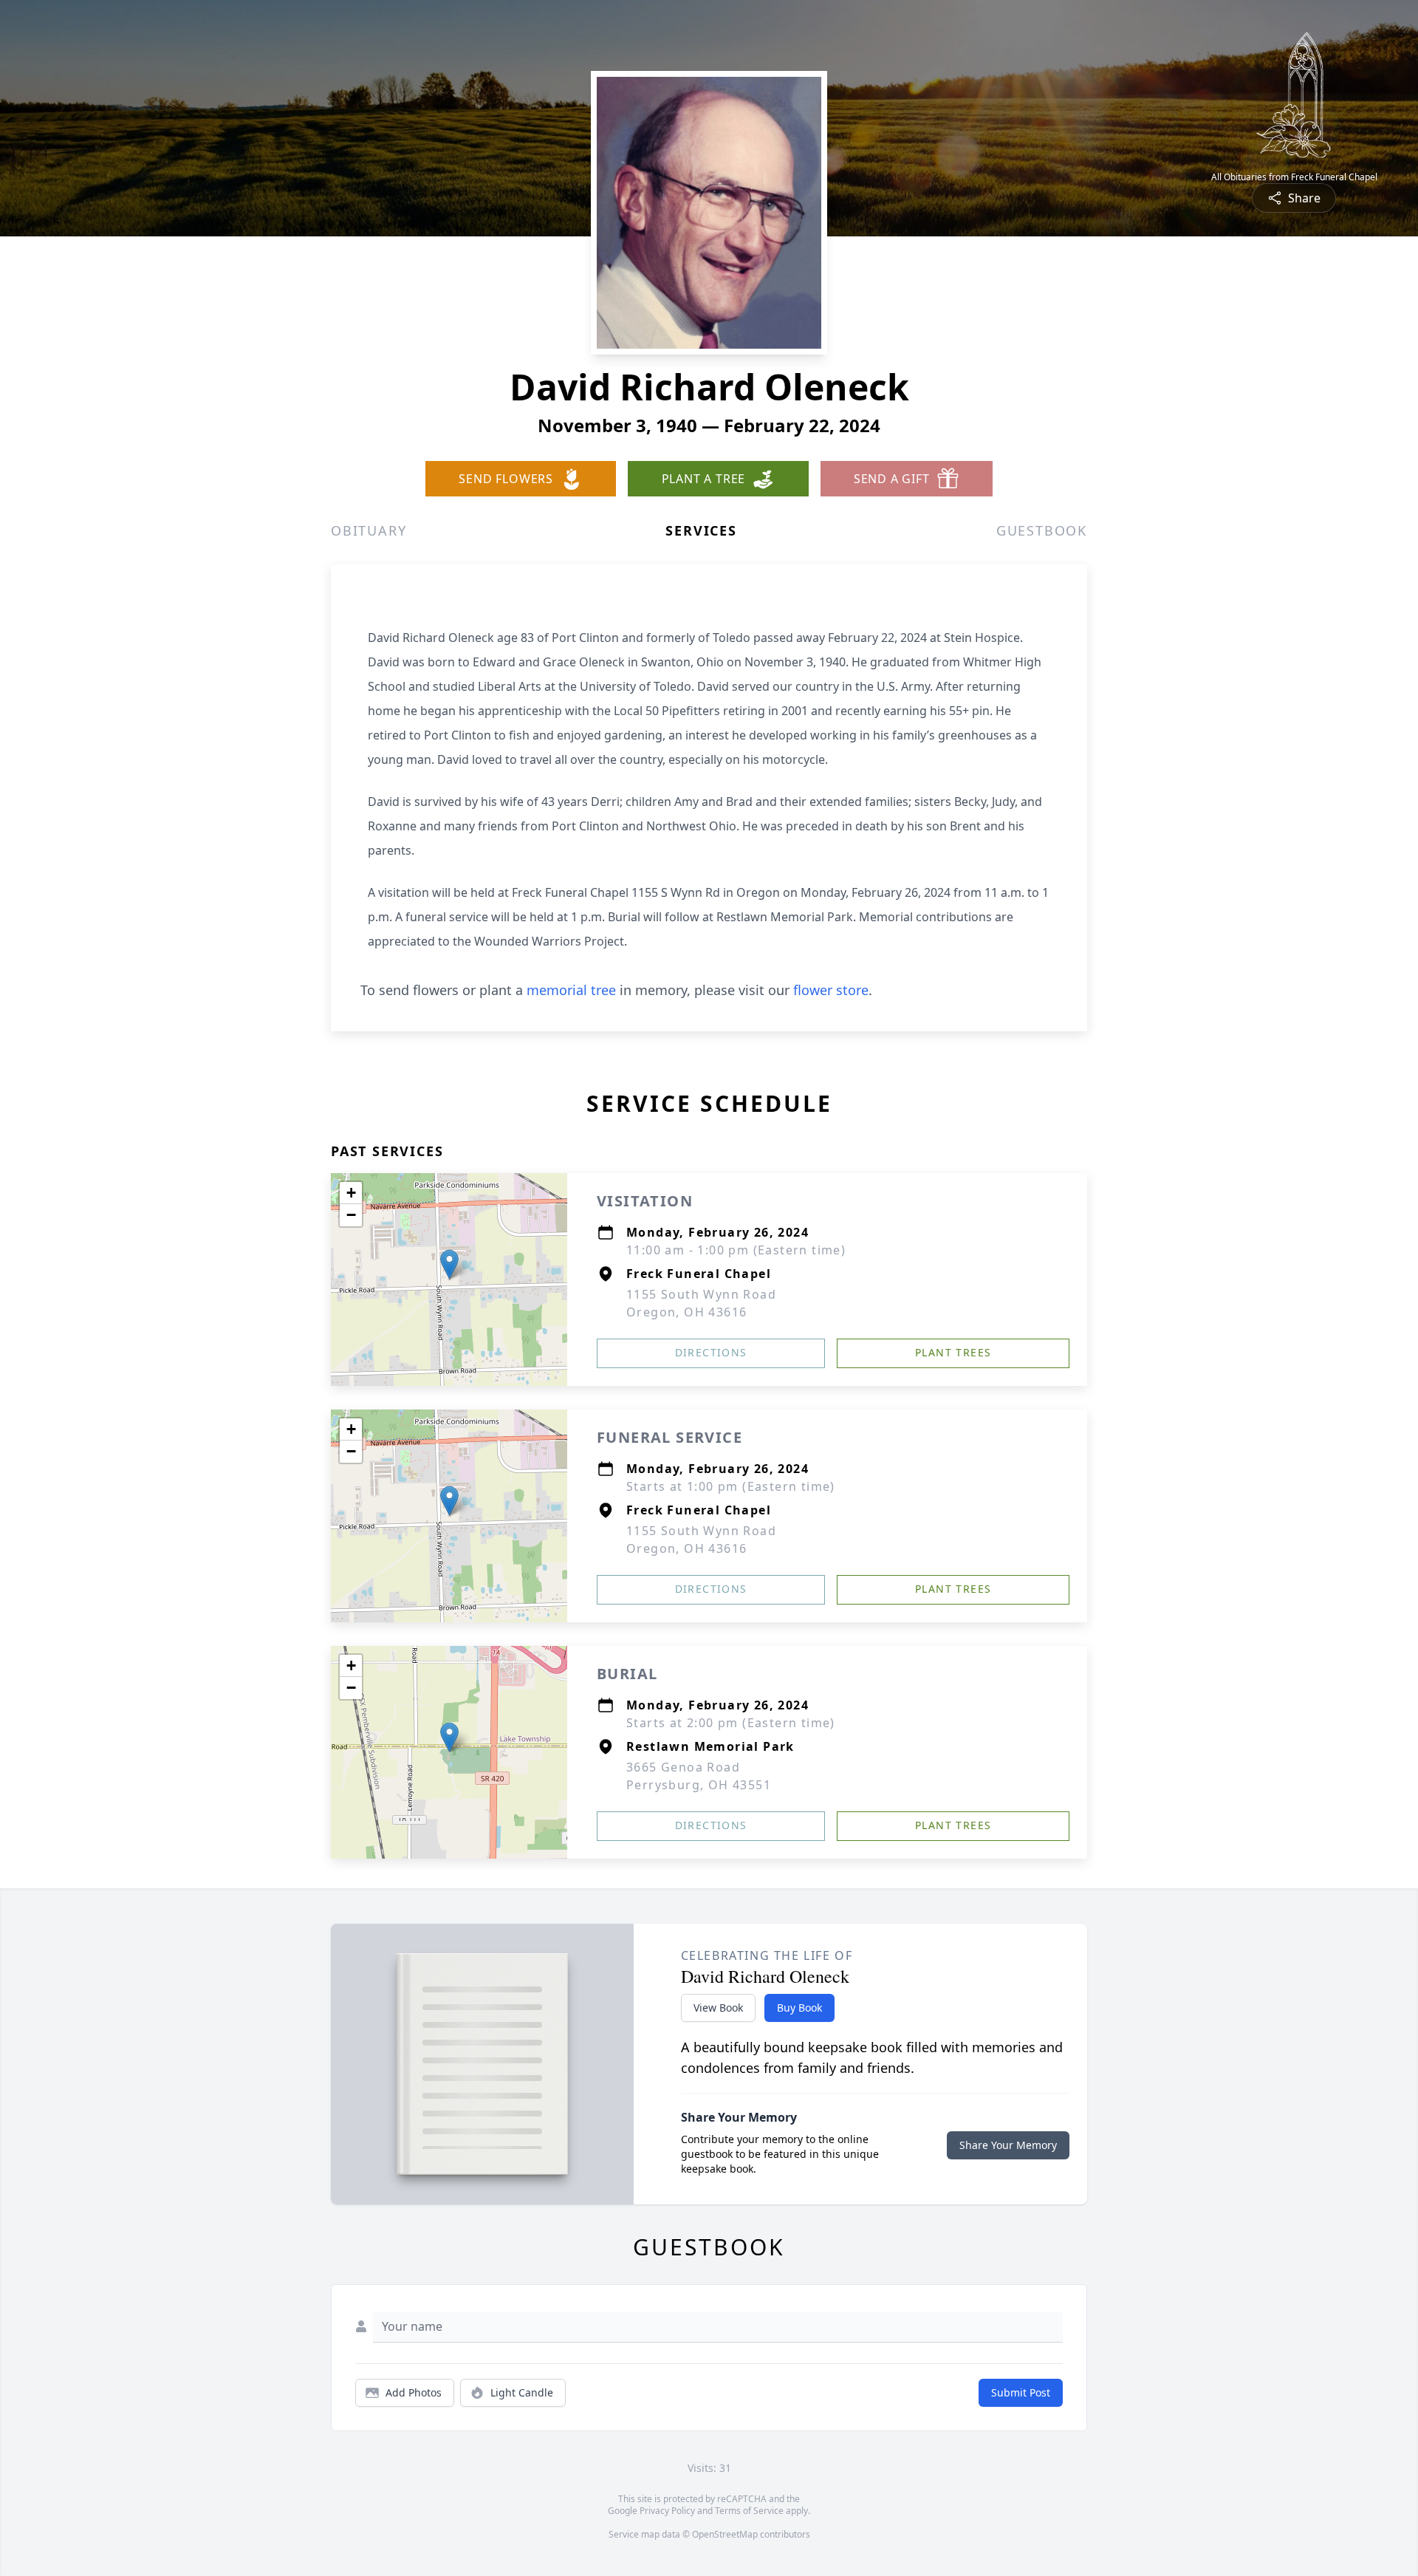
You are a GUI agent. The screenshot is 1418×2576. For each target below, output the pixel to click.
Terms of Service (749, 2511)
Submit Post (1021, 2392)
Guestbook (1042, 530)
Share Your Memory (1008, 2145)
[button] (449, 1264)
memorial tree (571, 990)
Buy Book (799, 2008)
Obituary (369, 530)
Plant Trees (953, 1352)
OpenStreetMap (725, 2534)
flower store (831, 990)
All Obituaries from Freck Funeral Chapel (1294, 177)
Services (701, 530)
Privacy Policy (667, 2511)
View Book (718, 2008)
